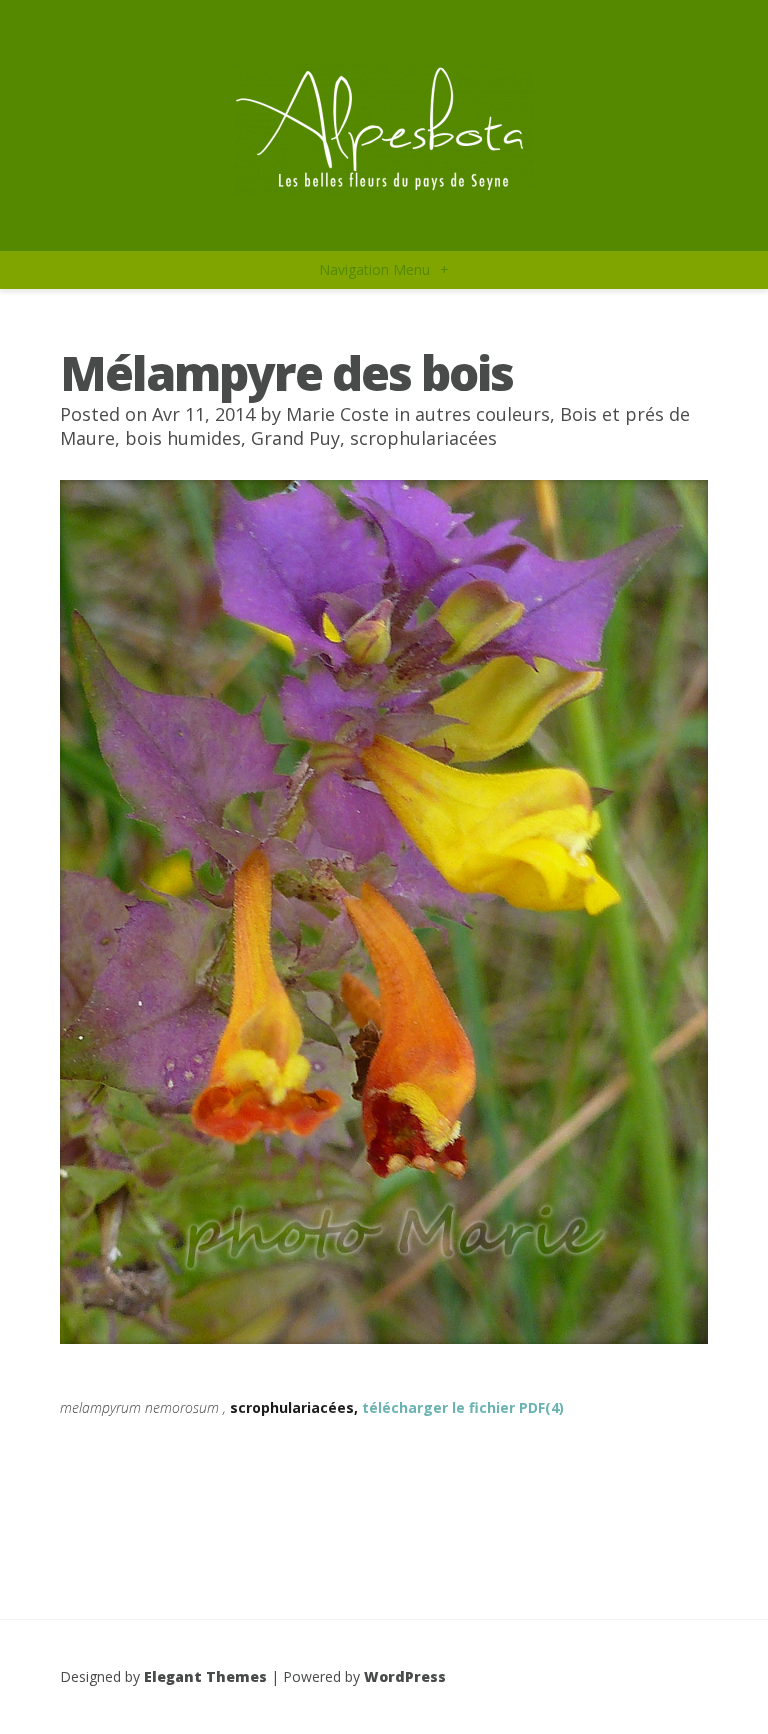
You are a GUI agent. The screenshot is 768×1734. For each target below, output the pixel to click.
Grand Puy (295, 438)
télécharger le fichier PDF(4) (463, 1407)
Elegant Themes (205, 1676)
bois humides (183, 438)
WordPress (405, 1676)
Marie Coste (337, 414)
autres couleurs (482, 414)
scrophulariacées (423, 438)
